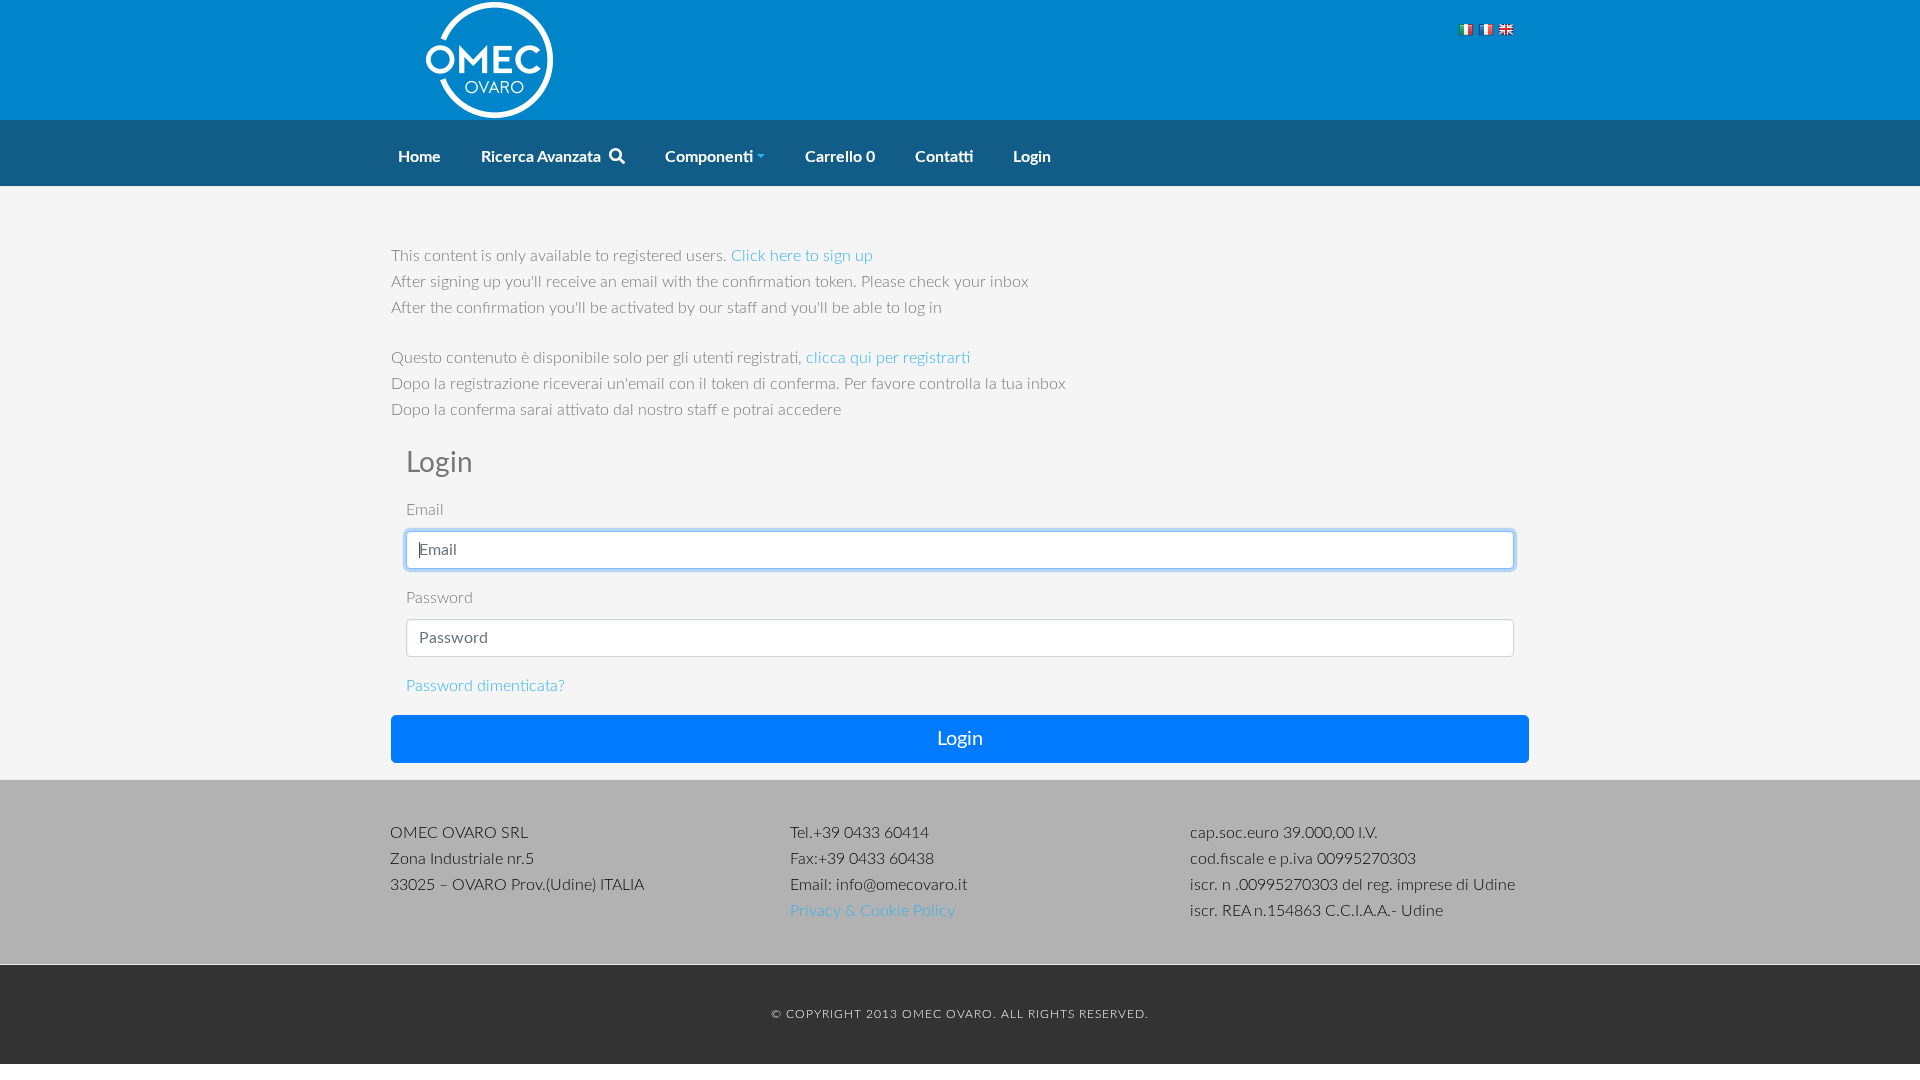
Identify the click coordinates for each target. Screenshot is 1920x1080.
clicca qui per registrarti (888, 358)
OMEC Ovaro (490, 60)
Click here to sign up (802, 256)
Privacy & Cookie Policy (872, 911)
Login (960, 739)
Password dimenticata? (485, 686)
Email (425, 510)
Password (439, 598)
